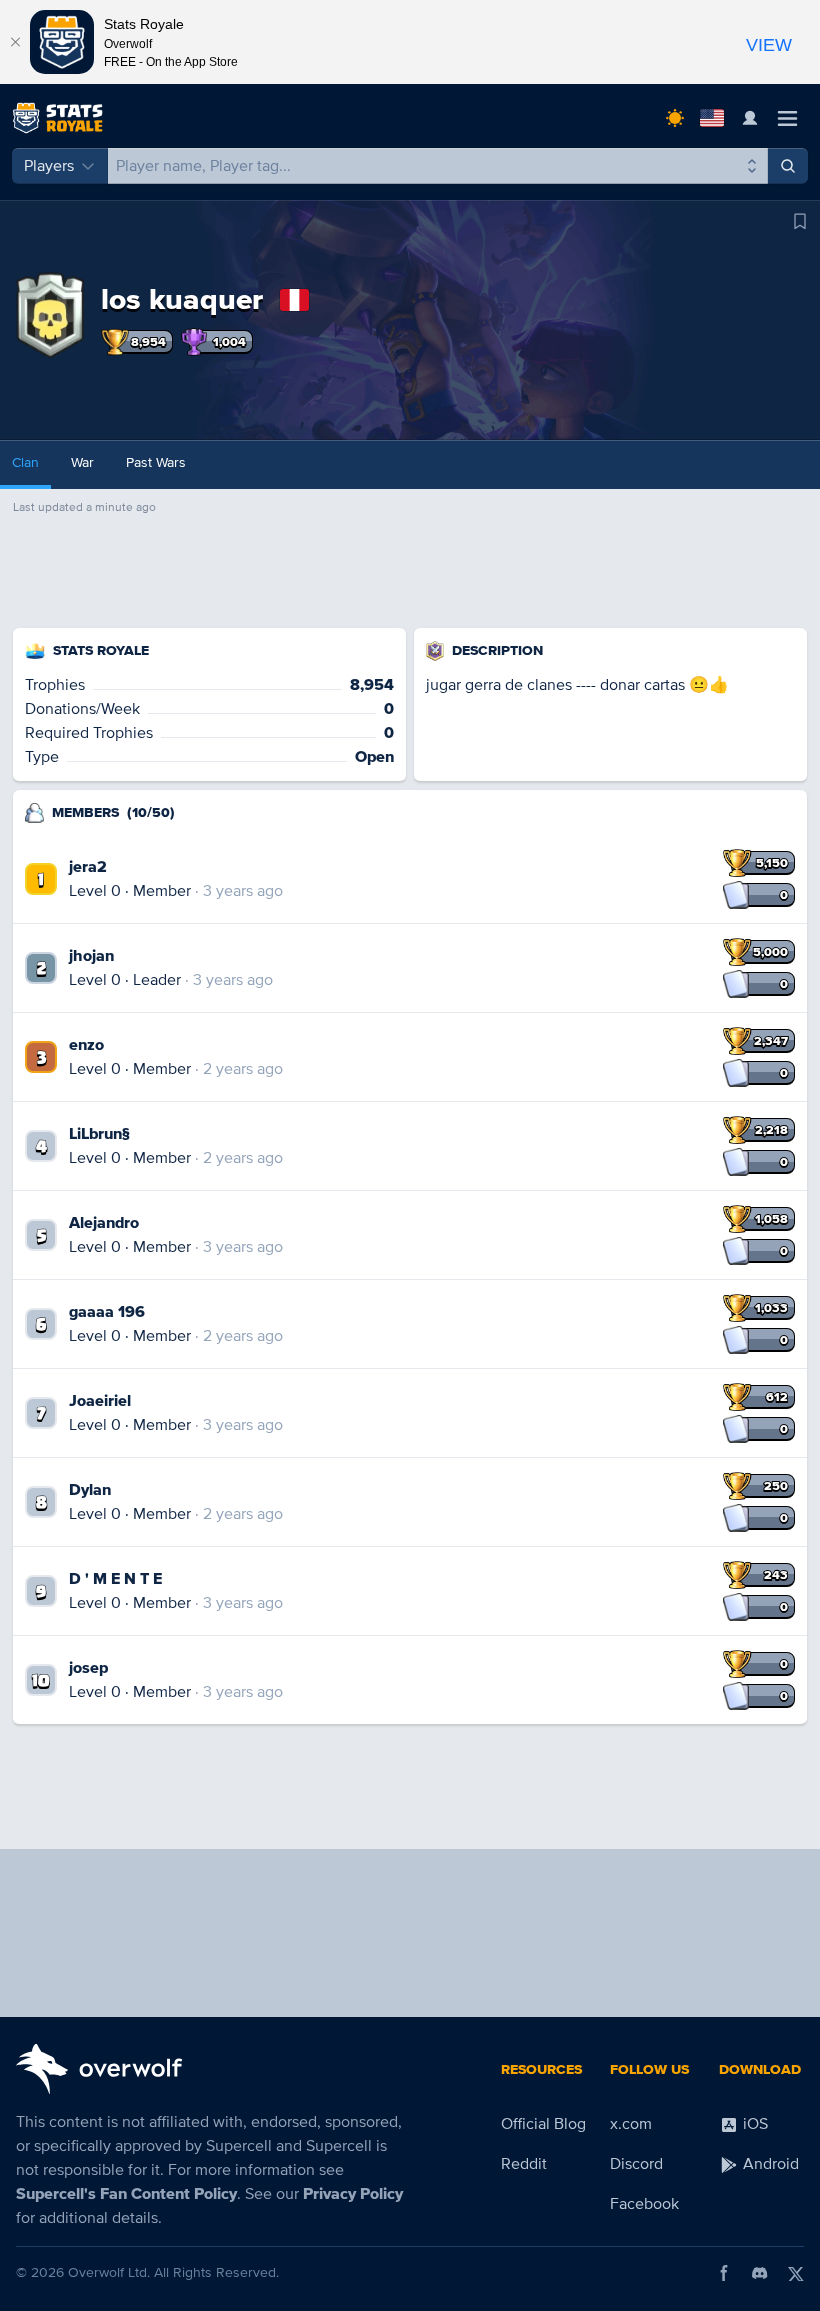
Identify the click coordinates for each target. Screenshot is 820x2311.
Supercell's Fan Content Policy (126, 2194)
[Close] (15, 42)
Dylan (90, 1490)
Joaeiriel (100, 1401)
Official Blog (543, 2124)
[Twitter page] (796, 2273)
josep (88, 1668)
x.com (631, 2124)
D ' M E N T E (115, 1579)
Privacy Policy (353, 2194)
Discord (636, 2164)
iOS (753, 2124)
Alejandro (104, 1223)
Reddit (524, 2164)
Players (49, 166)
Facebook (644, 2204)
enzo (86, 1045)
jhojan (91, 956)
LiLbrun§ (99, 1134)
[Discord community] (760, 2273)
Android (769, 2164)
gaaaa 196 (107, 1312)
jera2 (88, 867)
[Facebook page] (724, 2273)
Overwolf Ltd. (109, 2272)
